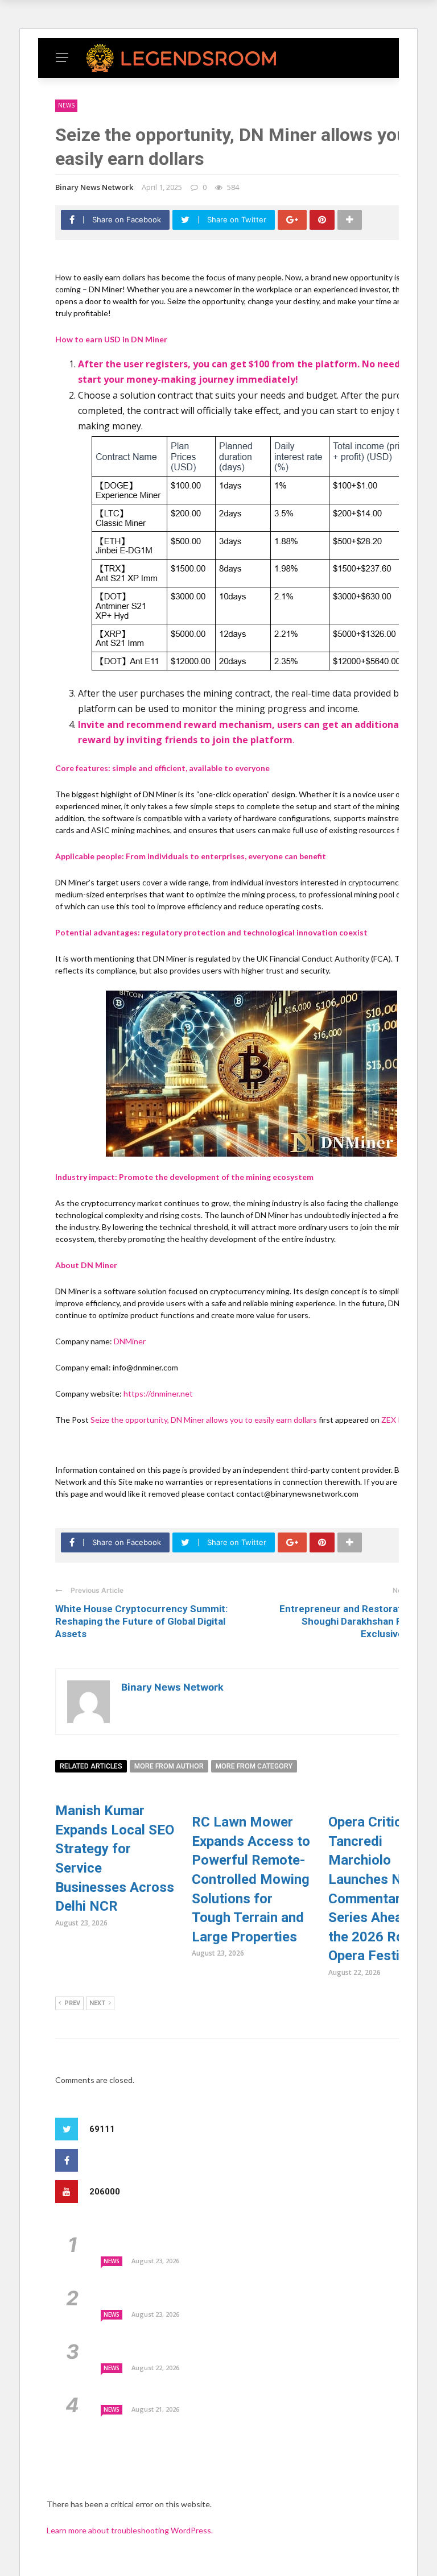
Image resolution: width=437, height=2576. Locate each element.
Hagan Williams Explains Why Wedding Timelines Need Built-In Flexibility (262, 2394)
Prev (72, 2003)
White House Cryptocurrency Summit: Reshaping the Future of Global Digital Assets (141, 1621)
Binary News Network (94, 187)
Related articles (91, 1766)
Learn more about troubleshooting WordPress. (130, 2530)
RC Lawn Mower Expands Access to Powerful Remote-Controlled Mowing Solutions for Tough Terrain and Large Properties (251, 1879)
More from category (254, 1766)
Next (97, 2003)
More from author (169, 1766)
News (66, 105)
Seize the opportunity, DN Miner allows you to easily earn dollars (205, 1420)
